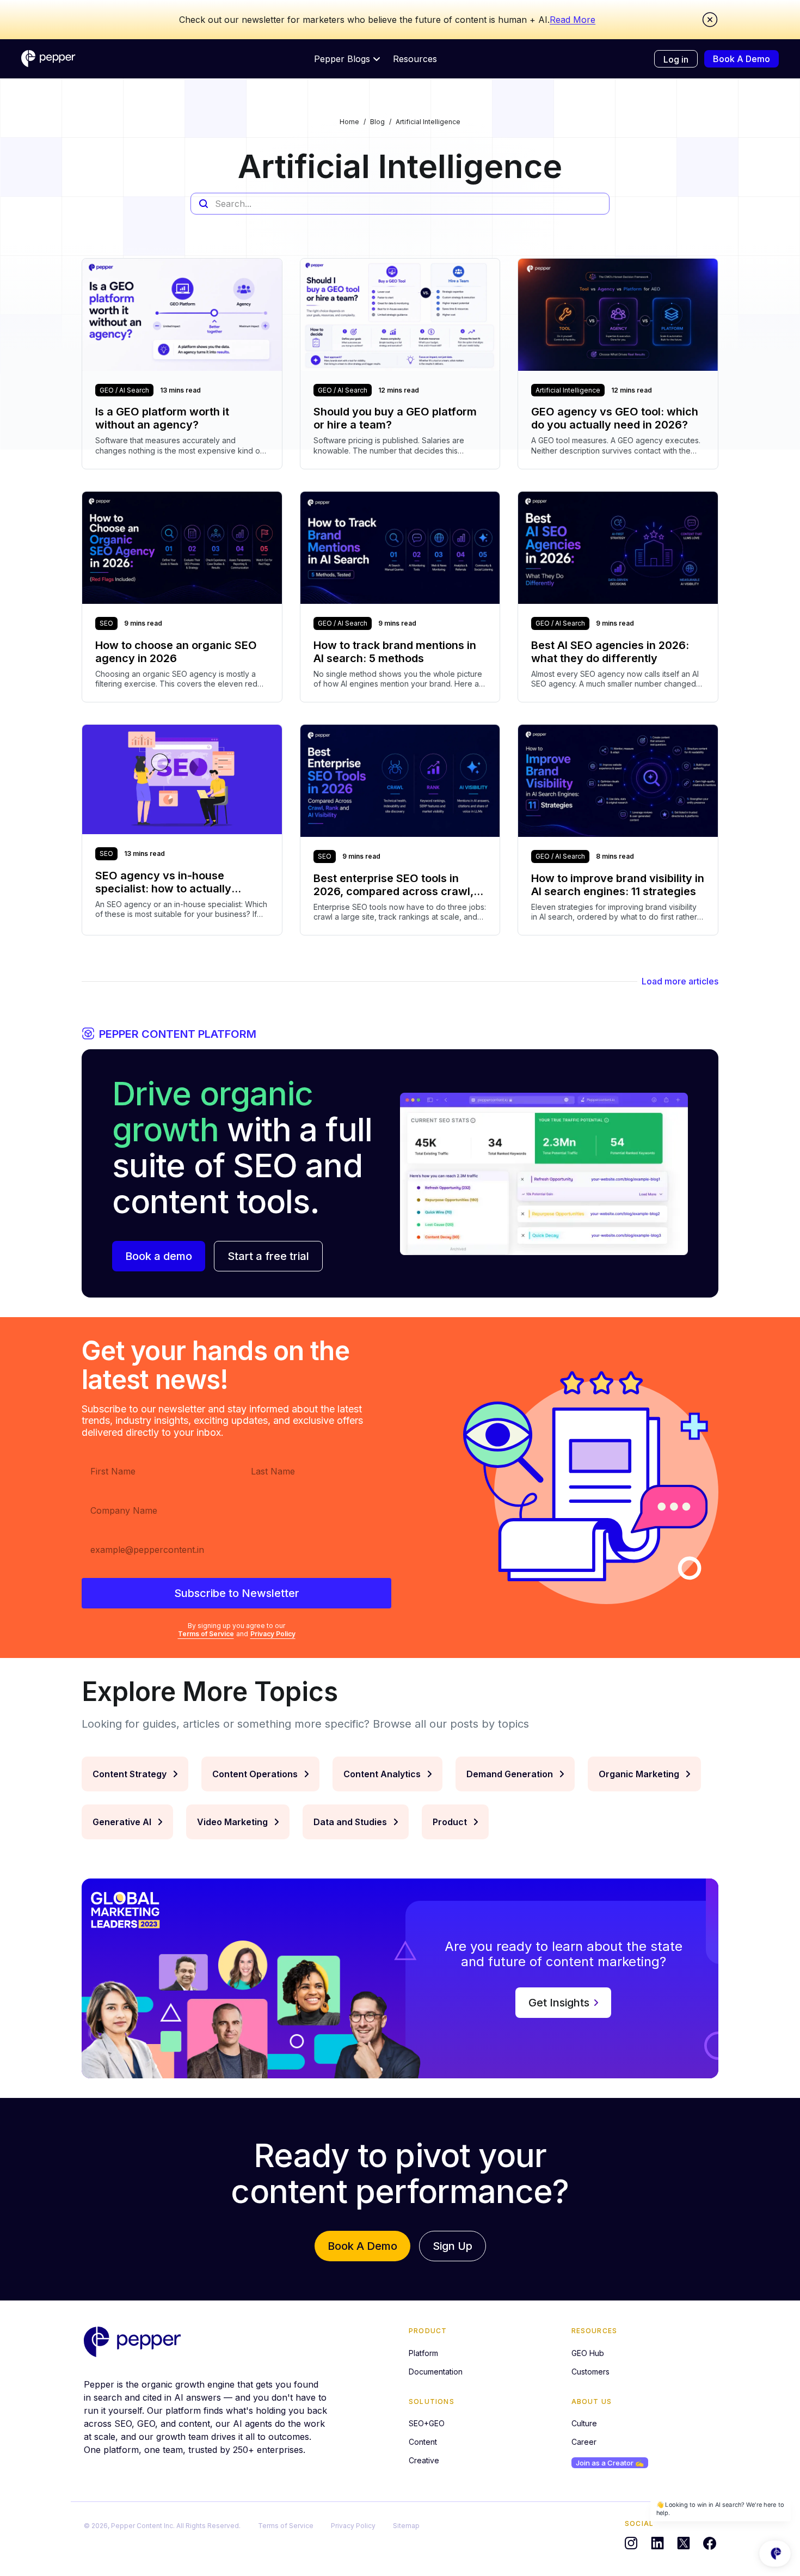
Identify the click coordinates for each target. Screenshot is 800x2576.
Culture (584, 2423)
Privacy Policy (273, 1634)
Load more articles (680, 981)
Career (584, 2442)
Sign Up (453, 2246)
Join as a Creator (610, 2463)
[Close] (710, 20)
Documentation (436, 2372)
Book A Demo (741, 59)
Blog (377, 122)
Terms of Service (206, 1634)
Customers (590, 2372)
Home (349, 122)
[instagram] (631, 2543)
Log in (676, 59)
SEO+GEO (427, 2423)
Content (423, 2442)
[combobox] (400, 204)
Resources (415, 59)
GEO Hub (588, 2353)
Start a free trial (268, 1256)
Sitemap (406, 2526)
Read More (573, 20)
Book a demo (159, 1256)
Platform (423, 2353)
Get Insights (559, 2003)
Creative (424, 2460)
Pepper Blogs (342, 59)
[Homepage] (48, 59)
